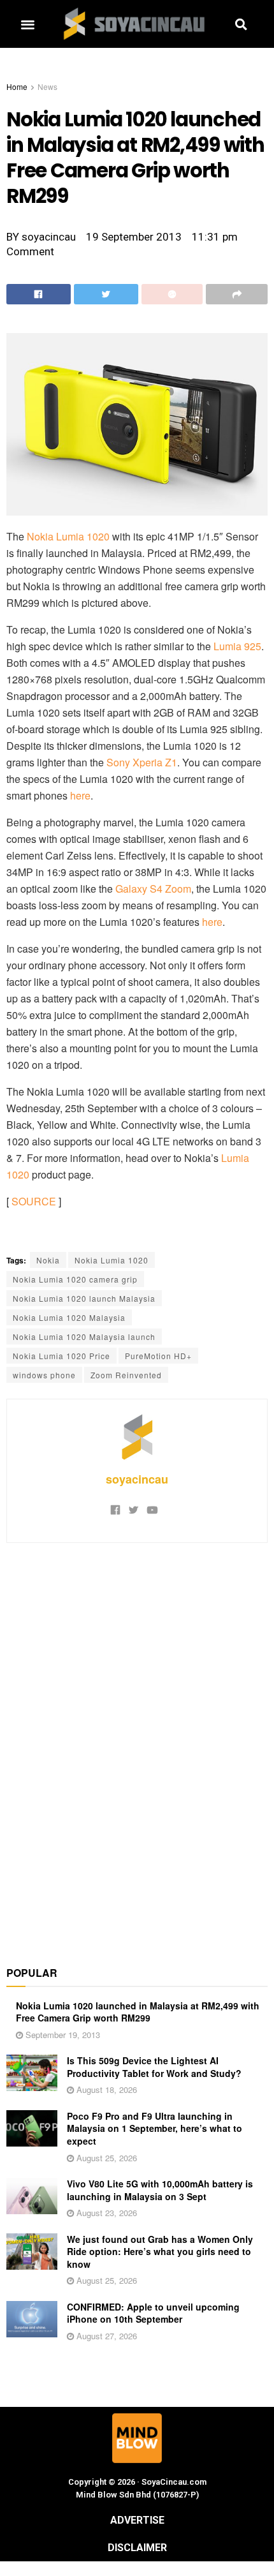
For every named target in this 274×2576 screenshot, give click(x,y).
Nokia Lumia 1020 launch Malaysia (84, 1298)
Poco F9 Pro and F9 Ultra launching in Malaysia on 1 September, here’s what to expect (155, 2128)
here (80, 795)
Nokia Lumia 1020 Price (61, 1356)
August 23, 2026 (105, 2213)
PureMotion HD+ (158, 1356)
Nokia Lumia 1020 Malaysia (69, 1317)
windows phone (44, 1375)
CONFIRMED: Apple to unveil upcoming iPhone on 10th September (153, 2313)
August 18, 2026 (105, 2089)
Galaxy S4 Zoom (153, 889)
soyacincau (137, 1479)
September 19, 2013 (61, 2035)
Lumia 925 (237, 646)
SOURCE (34, 1201)
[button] (27, 24)
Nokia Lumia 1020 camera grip (75, 1279)
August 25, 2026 (105, 2158)
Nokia (48, 1260)
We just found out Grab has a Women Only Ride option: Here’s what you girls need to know (160, 2252)
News (47, 86)
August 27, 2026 (105, 2336)
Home (17, 86)
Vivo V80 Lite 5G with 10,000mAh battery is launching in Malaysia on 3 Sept (160, 2190)
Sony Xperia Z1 (142, 762)
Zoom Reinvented (126, 1375)
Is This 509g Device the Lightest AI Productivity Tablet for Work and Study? (154, 2067)
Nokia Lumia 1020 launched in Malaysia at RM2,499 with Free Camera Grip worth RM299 (138, 2012)
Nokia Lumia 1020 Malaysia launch (84, 1336)
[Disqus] (137, 1747)
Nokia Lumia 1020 (68, 536)
